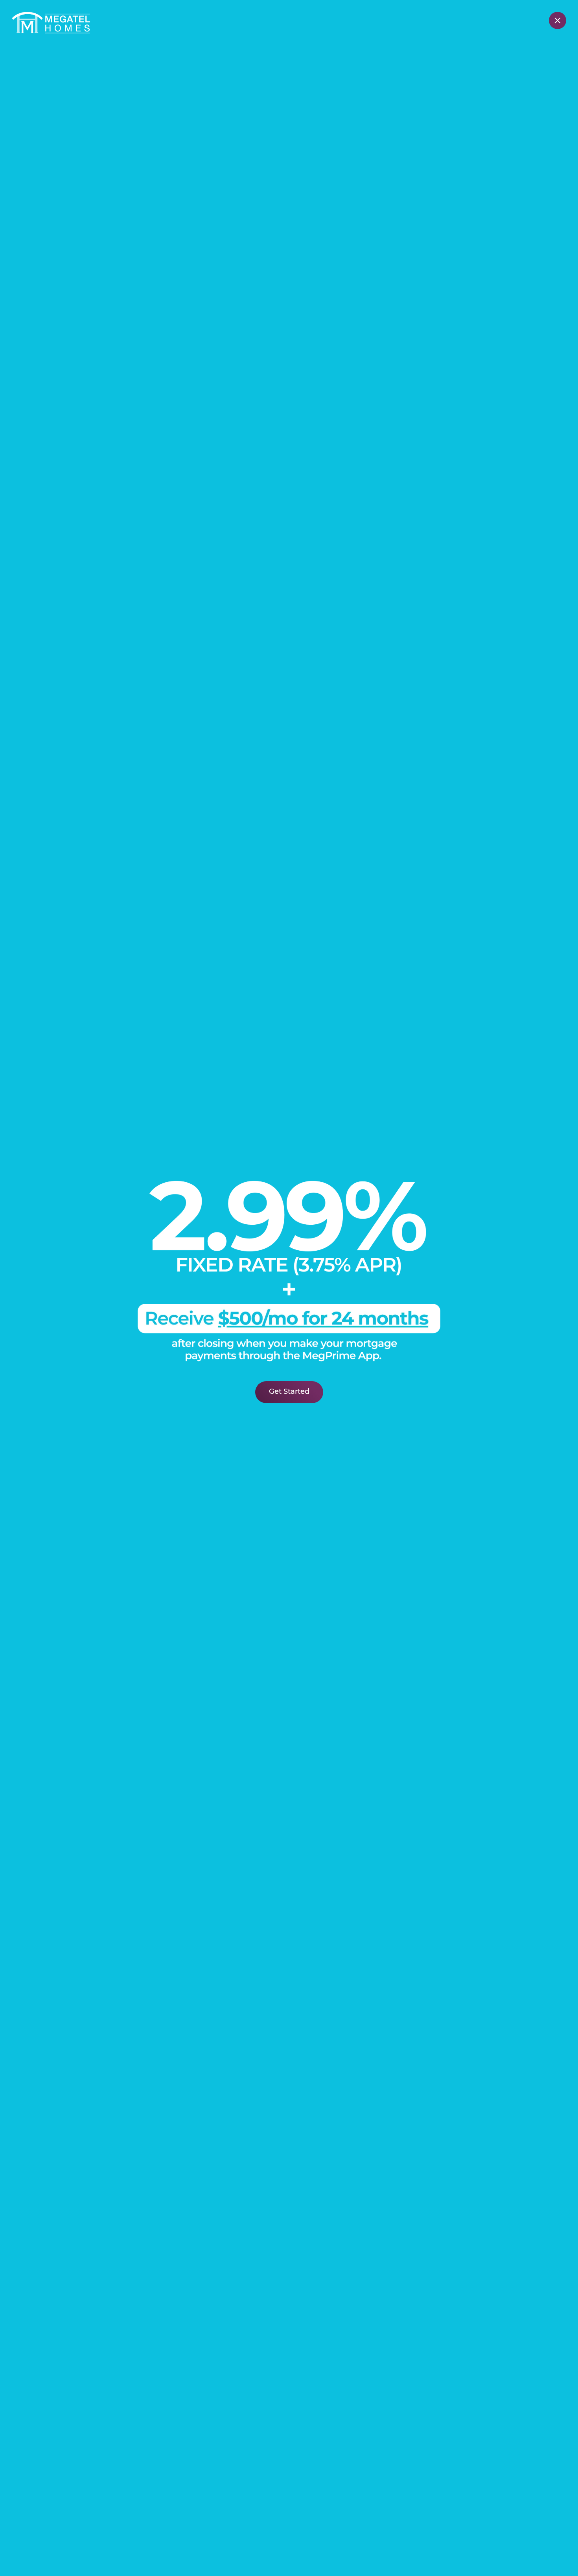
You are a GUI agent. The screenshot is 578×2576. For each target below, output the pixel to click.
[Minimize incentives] (558, 20)
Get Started (289, 1392)
